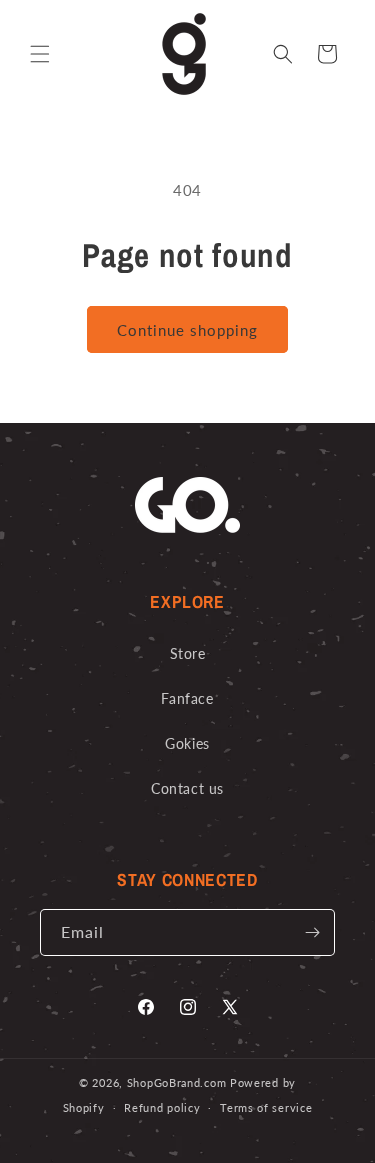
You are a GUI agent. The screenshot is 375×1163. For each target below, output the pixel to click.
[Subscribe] (312, 932)
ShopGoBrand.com (177, 1082)
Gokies (187, 743)
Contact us (187, 788)
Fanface (187, 698)
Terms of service (266, 1107)
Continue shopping (187, 330)
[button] (40, 54)
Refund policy (162, 1107)
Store (188, 653)
